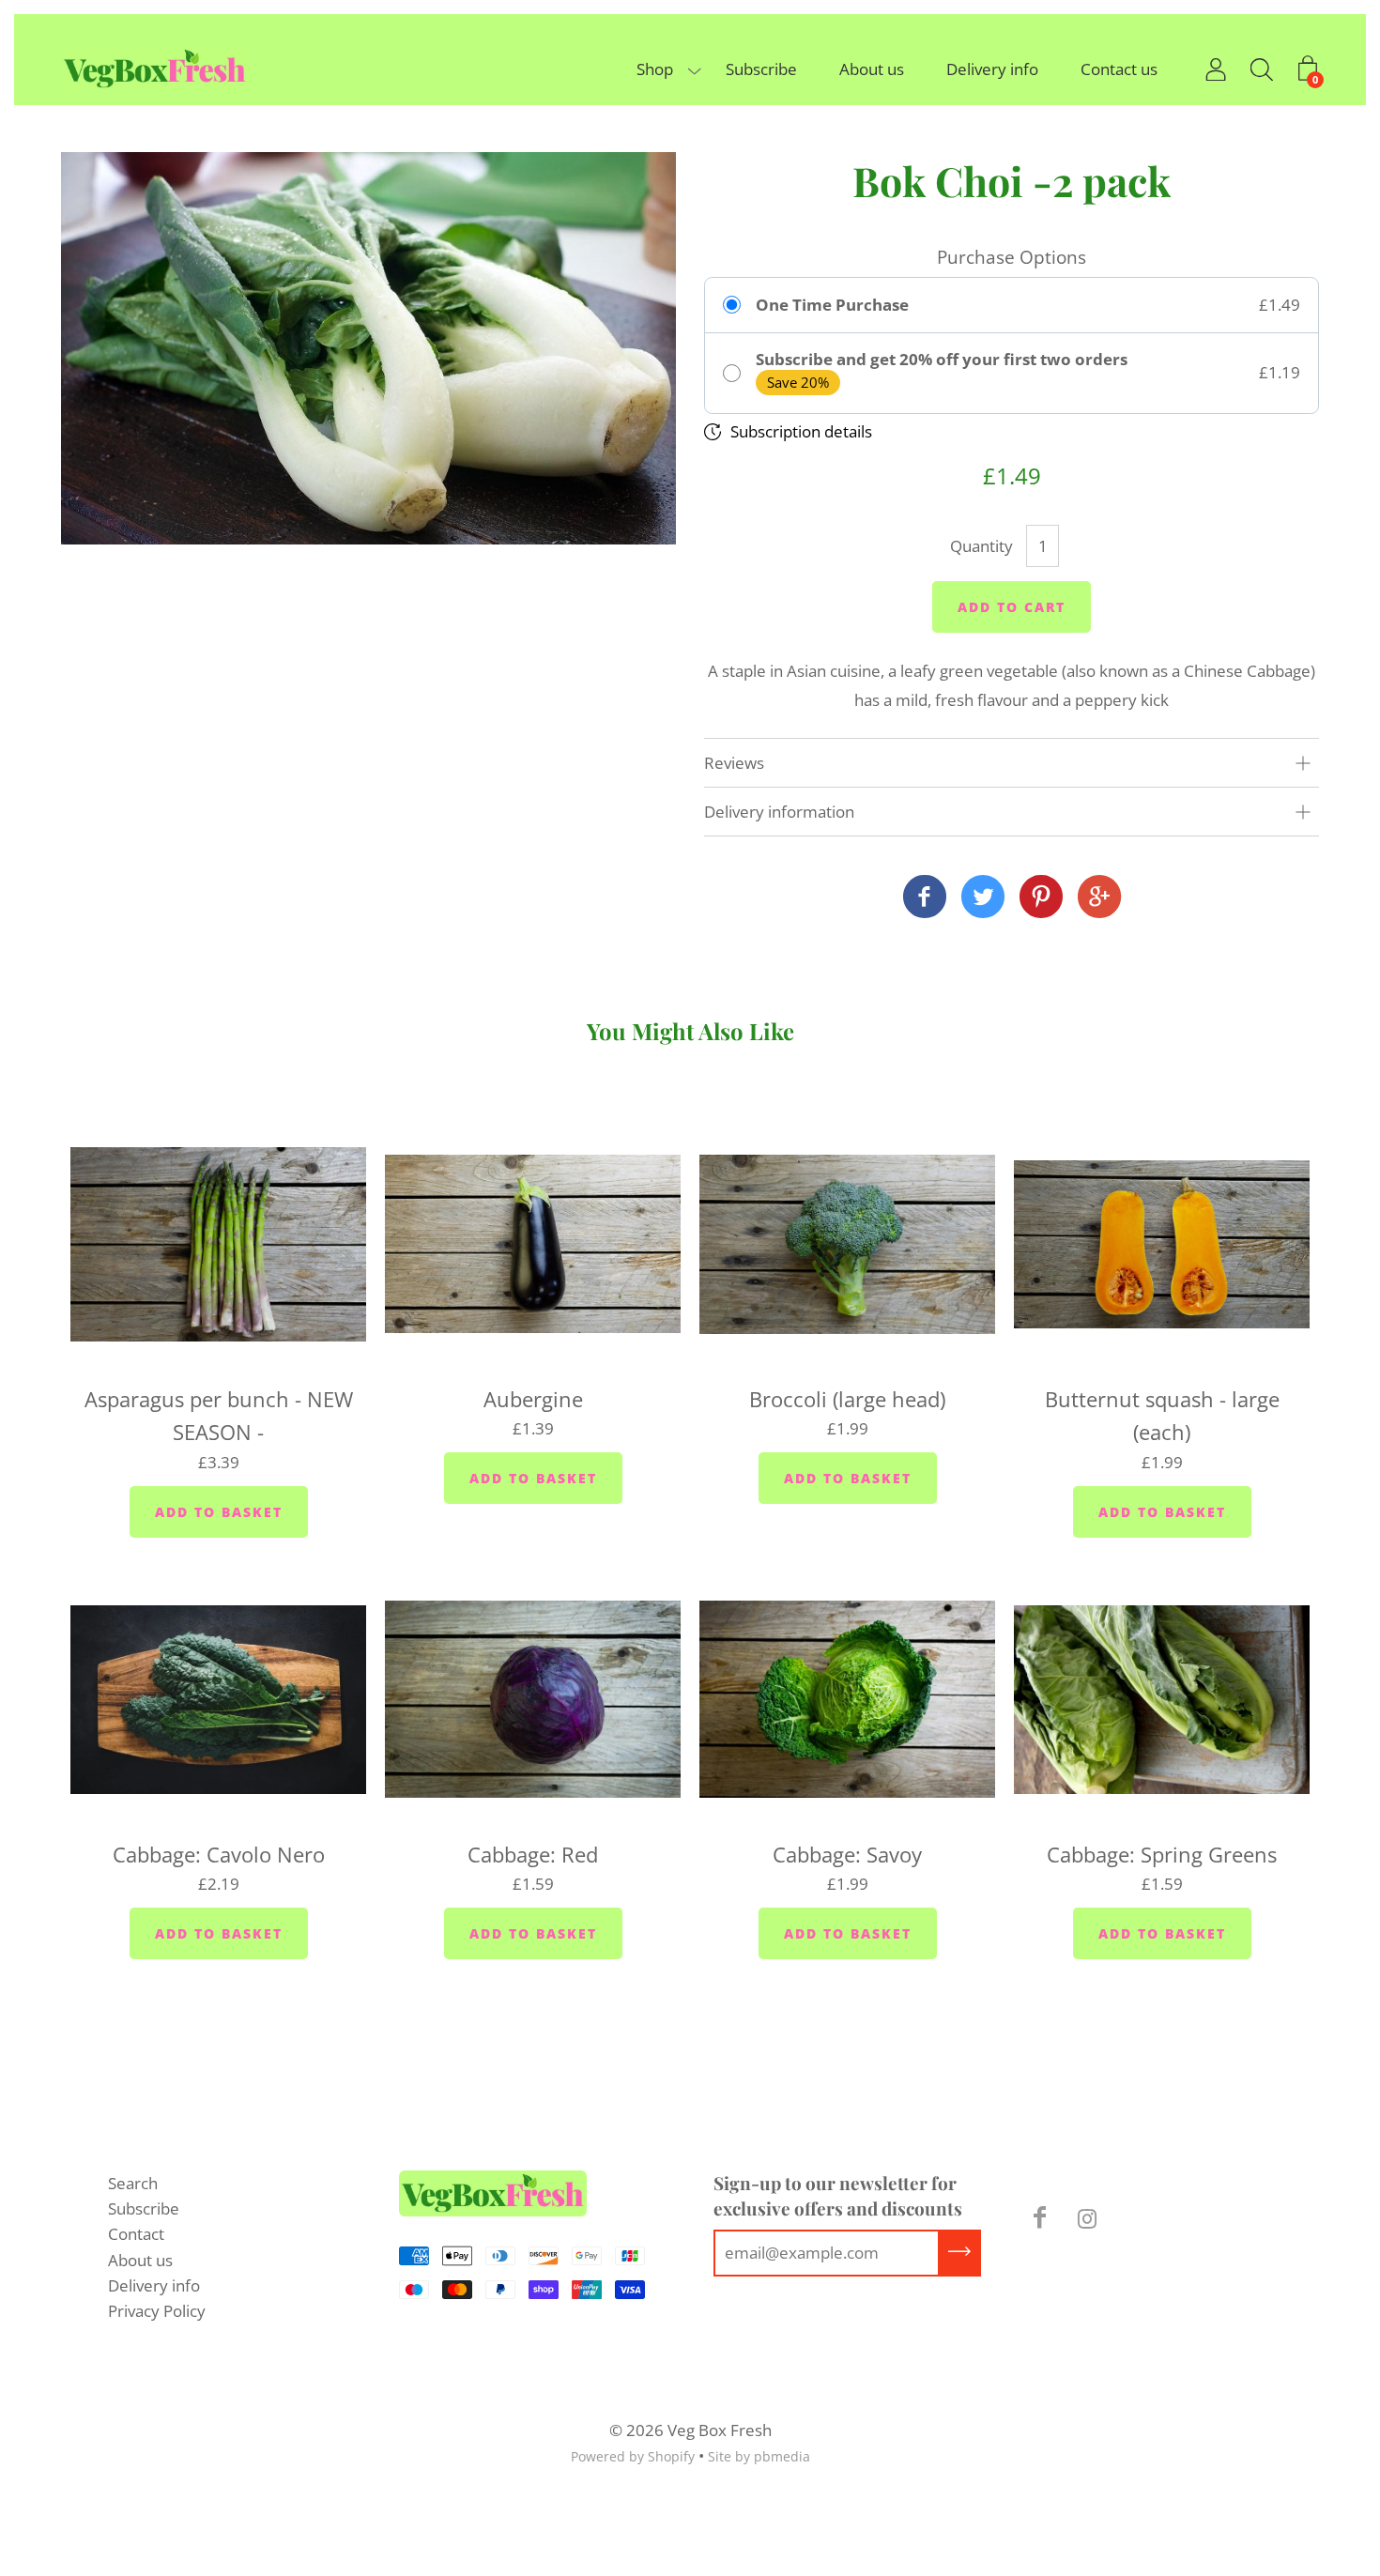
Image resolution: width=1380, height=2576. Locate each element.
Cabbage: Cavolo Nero (219, 1854)
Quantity (981, 546)
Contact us (1119, 69)
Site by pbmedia (759, 2456)
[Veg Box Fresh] (925, 898)
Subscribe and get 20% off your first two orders (942, 360)
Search (133, 2183)
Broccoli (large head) (847, 1399)
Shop (655, 69)
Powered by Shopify (633, 2456)
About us (872, 69)
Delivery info (992, 69)
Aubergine (533, 1399)
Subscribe (761, 69)
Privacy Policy (157, 2311)
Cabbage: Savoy (847, 1854)
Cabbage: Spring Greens (1162, 1854)
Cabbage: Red (533, 1854)
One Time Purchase (832, 305)
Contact (136, 2234)
